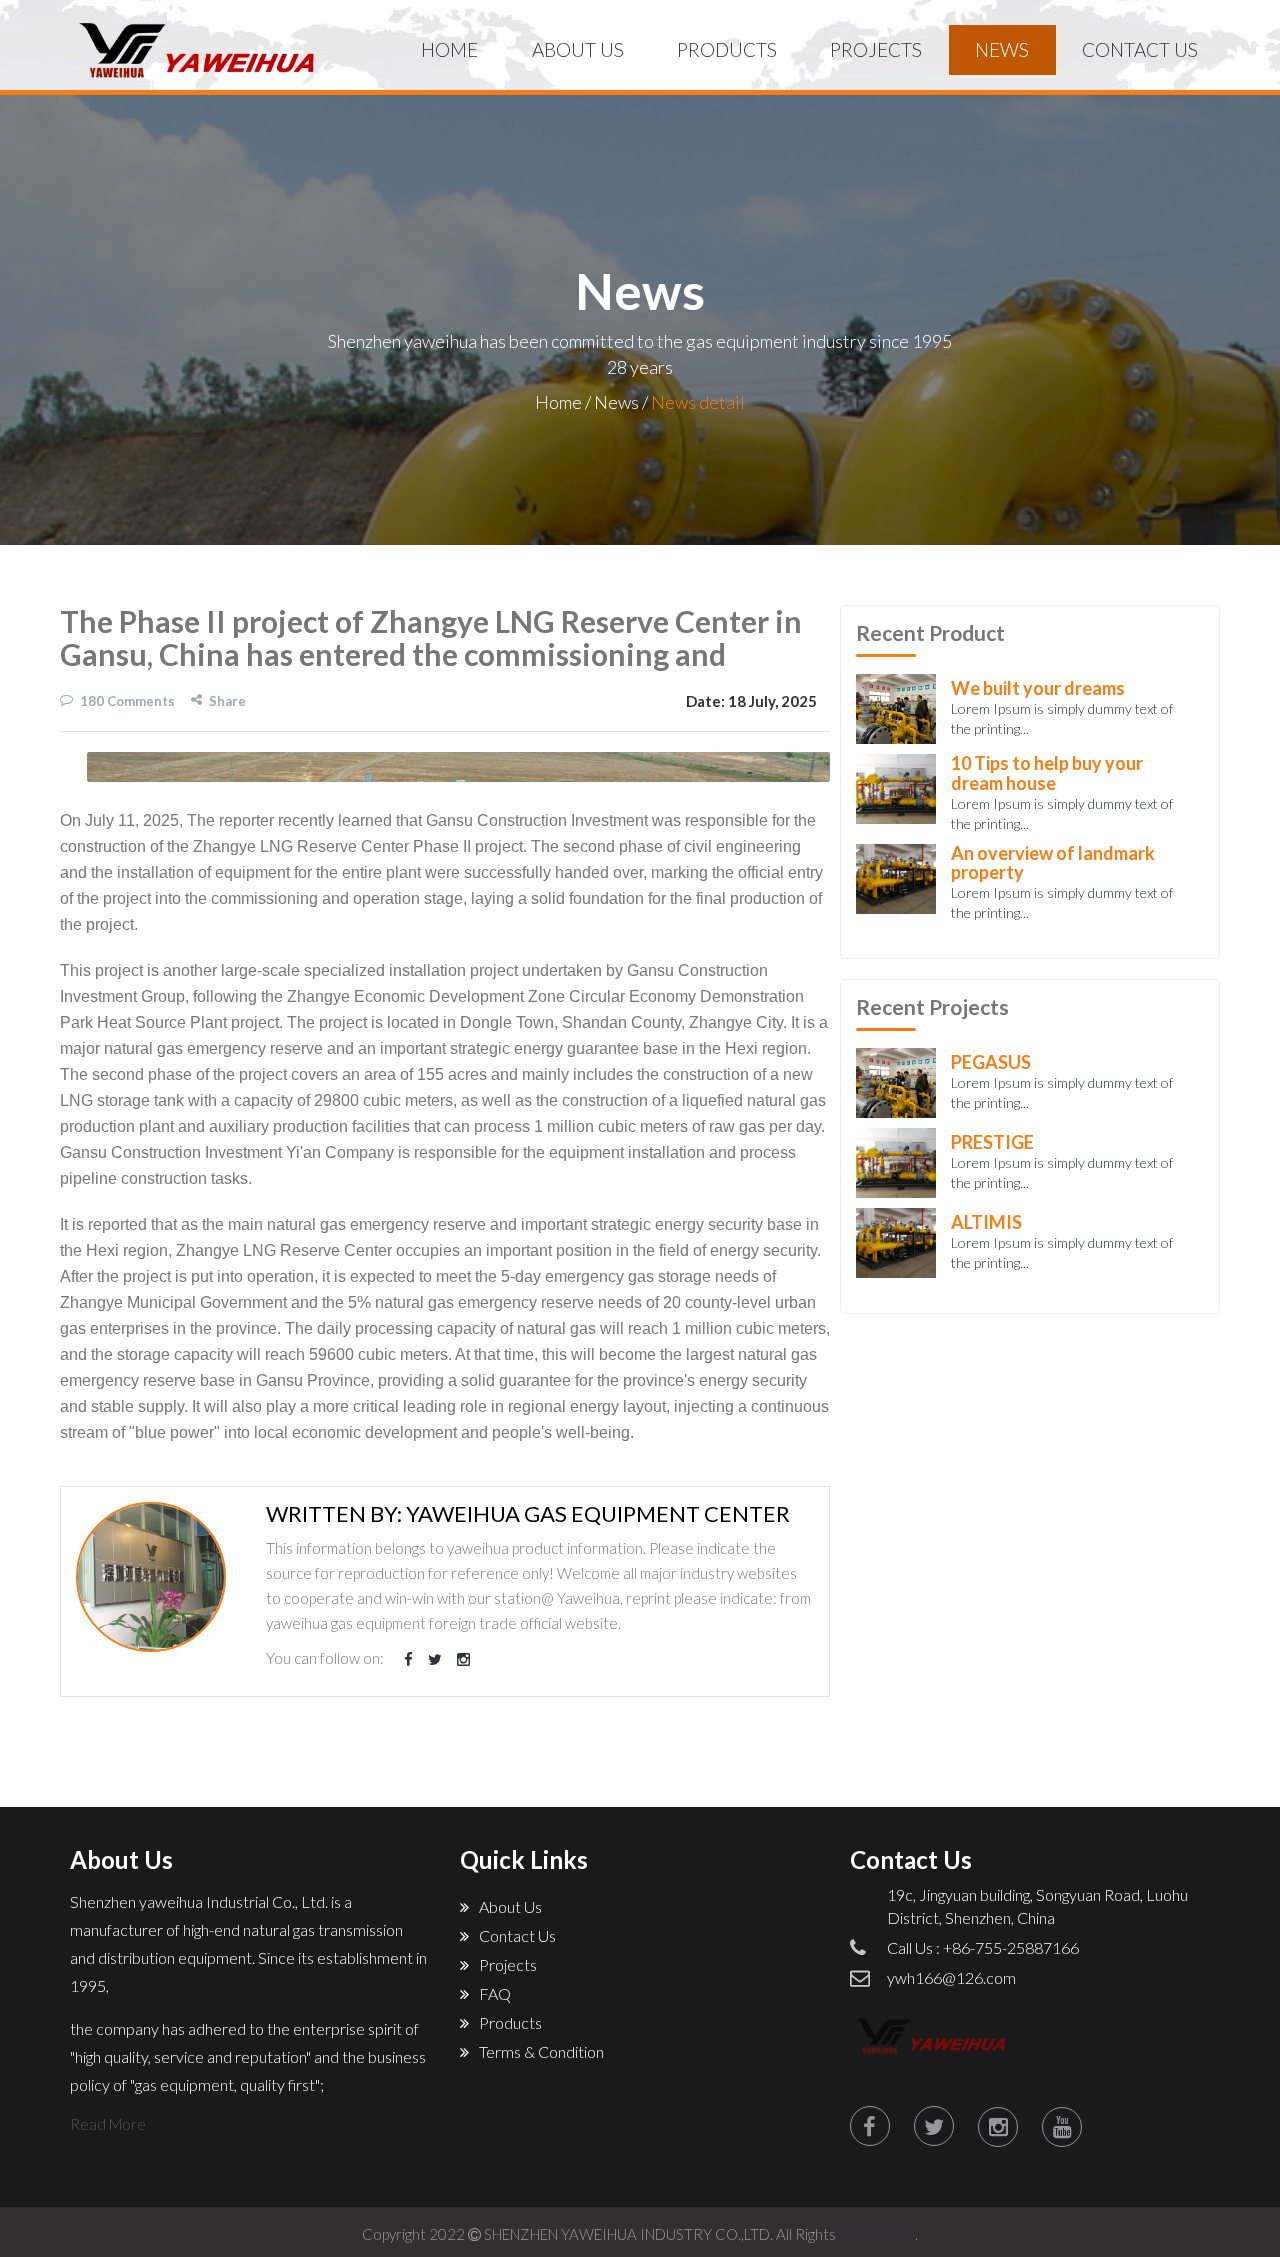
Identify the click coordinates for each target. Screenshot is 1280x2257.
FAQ (495, 1993)
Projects (876, 49)
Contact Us (517, 1935)
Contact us (1140, 49)
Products (510, 2022)
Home (449, 49)
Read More (108, 2124)
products (727, 49)
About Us (578, 49)
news (1002, 49)
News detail (698, 402)
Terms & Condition (541, 2051)
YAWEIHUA (877, 2234)
